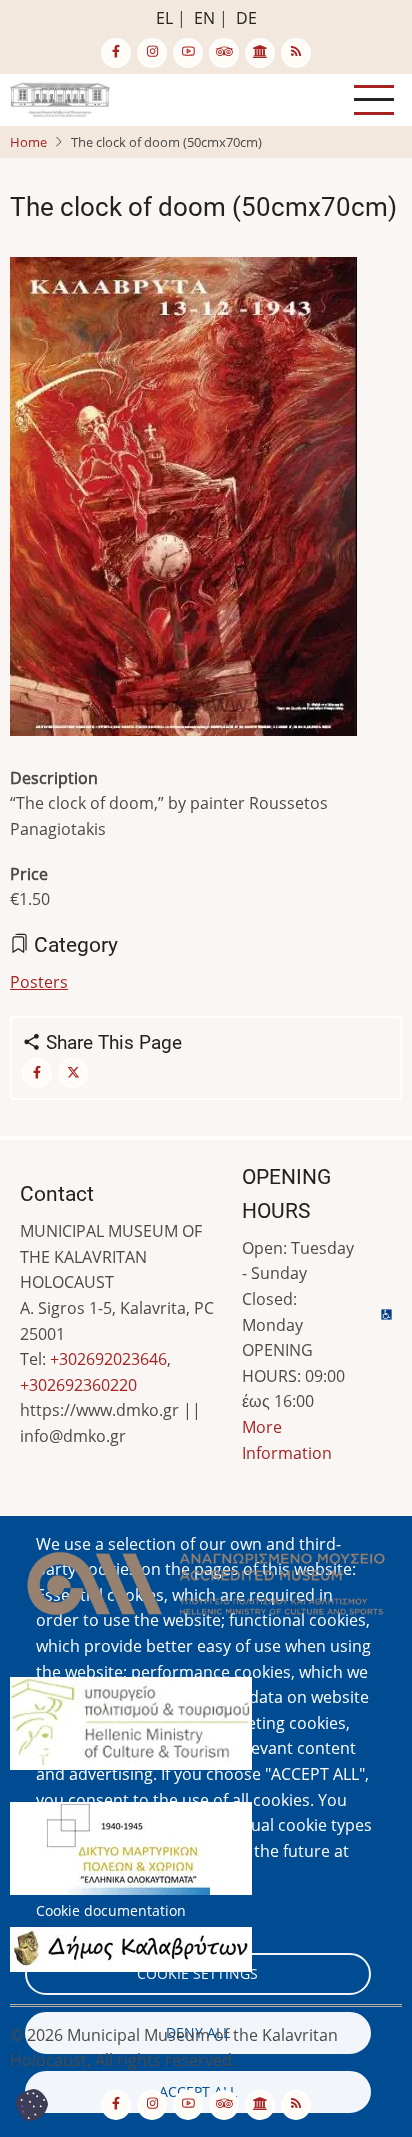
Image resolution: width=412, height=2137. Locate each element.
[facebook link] (116, 53)
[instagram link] (152, 53)
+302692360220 (78, 1385)
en (204, 18)
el (164, 18)
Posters (39, 982)
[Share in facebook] (37, 1073)
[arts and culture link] (260, 53)
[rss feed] (296, 53)
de (246, 18)
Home (28, 142)
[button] (206, 1590)
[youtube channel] (188, 53)
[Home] (60, 98)
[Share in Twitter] (73, 1073)
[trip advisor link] (224, 53)
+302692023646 (108, 1359)
